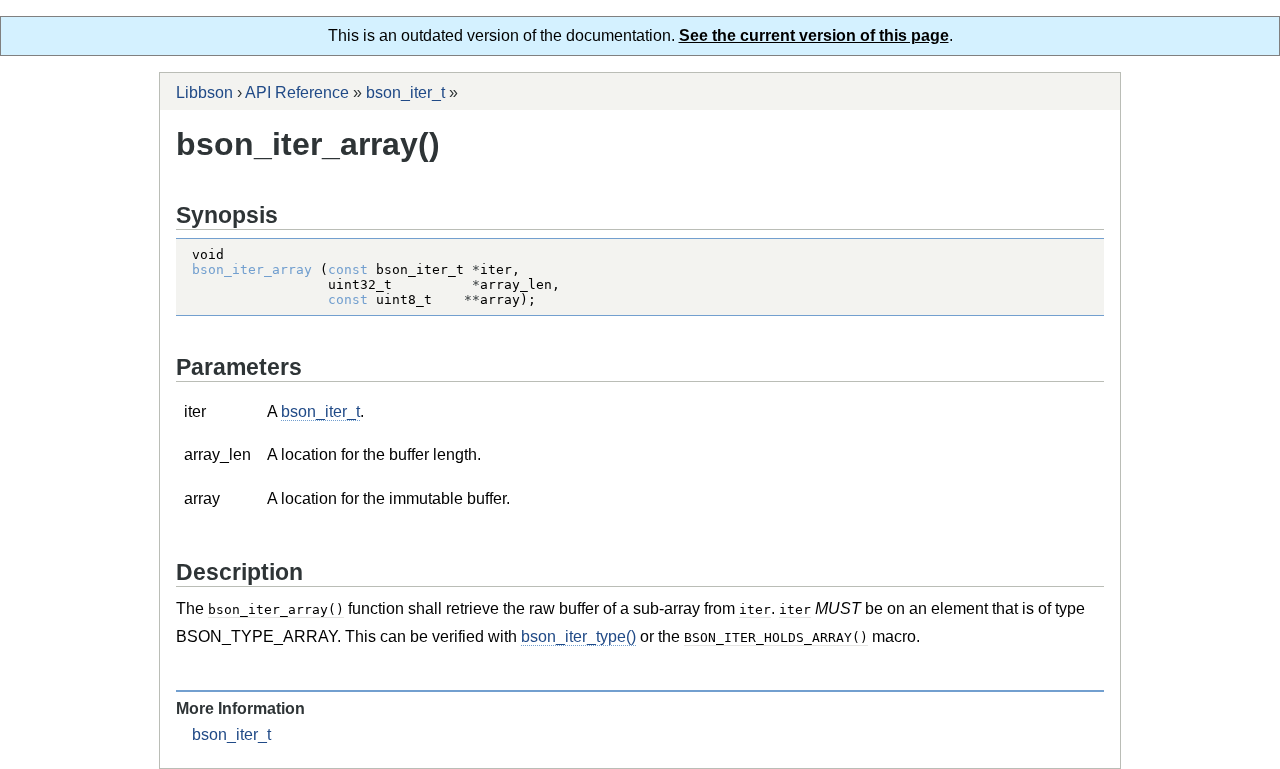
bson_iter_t (405, 92)
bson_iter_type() (578, 636)
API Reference (297, 92)
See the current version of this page (814, 35)
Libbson (204, 92)
